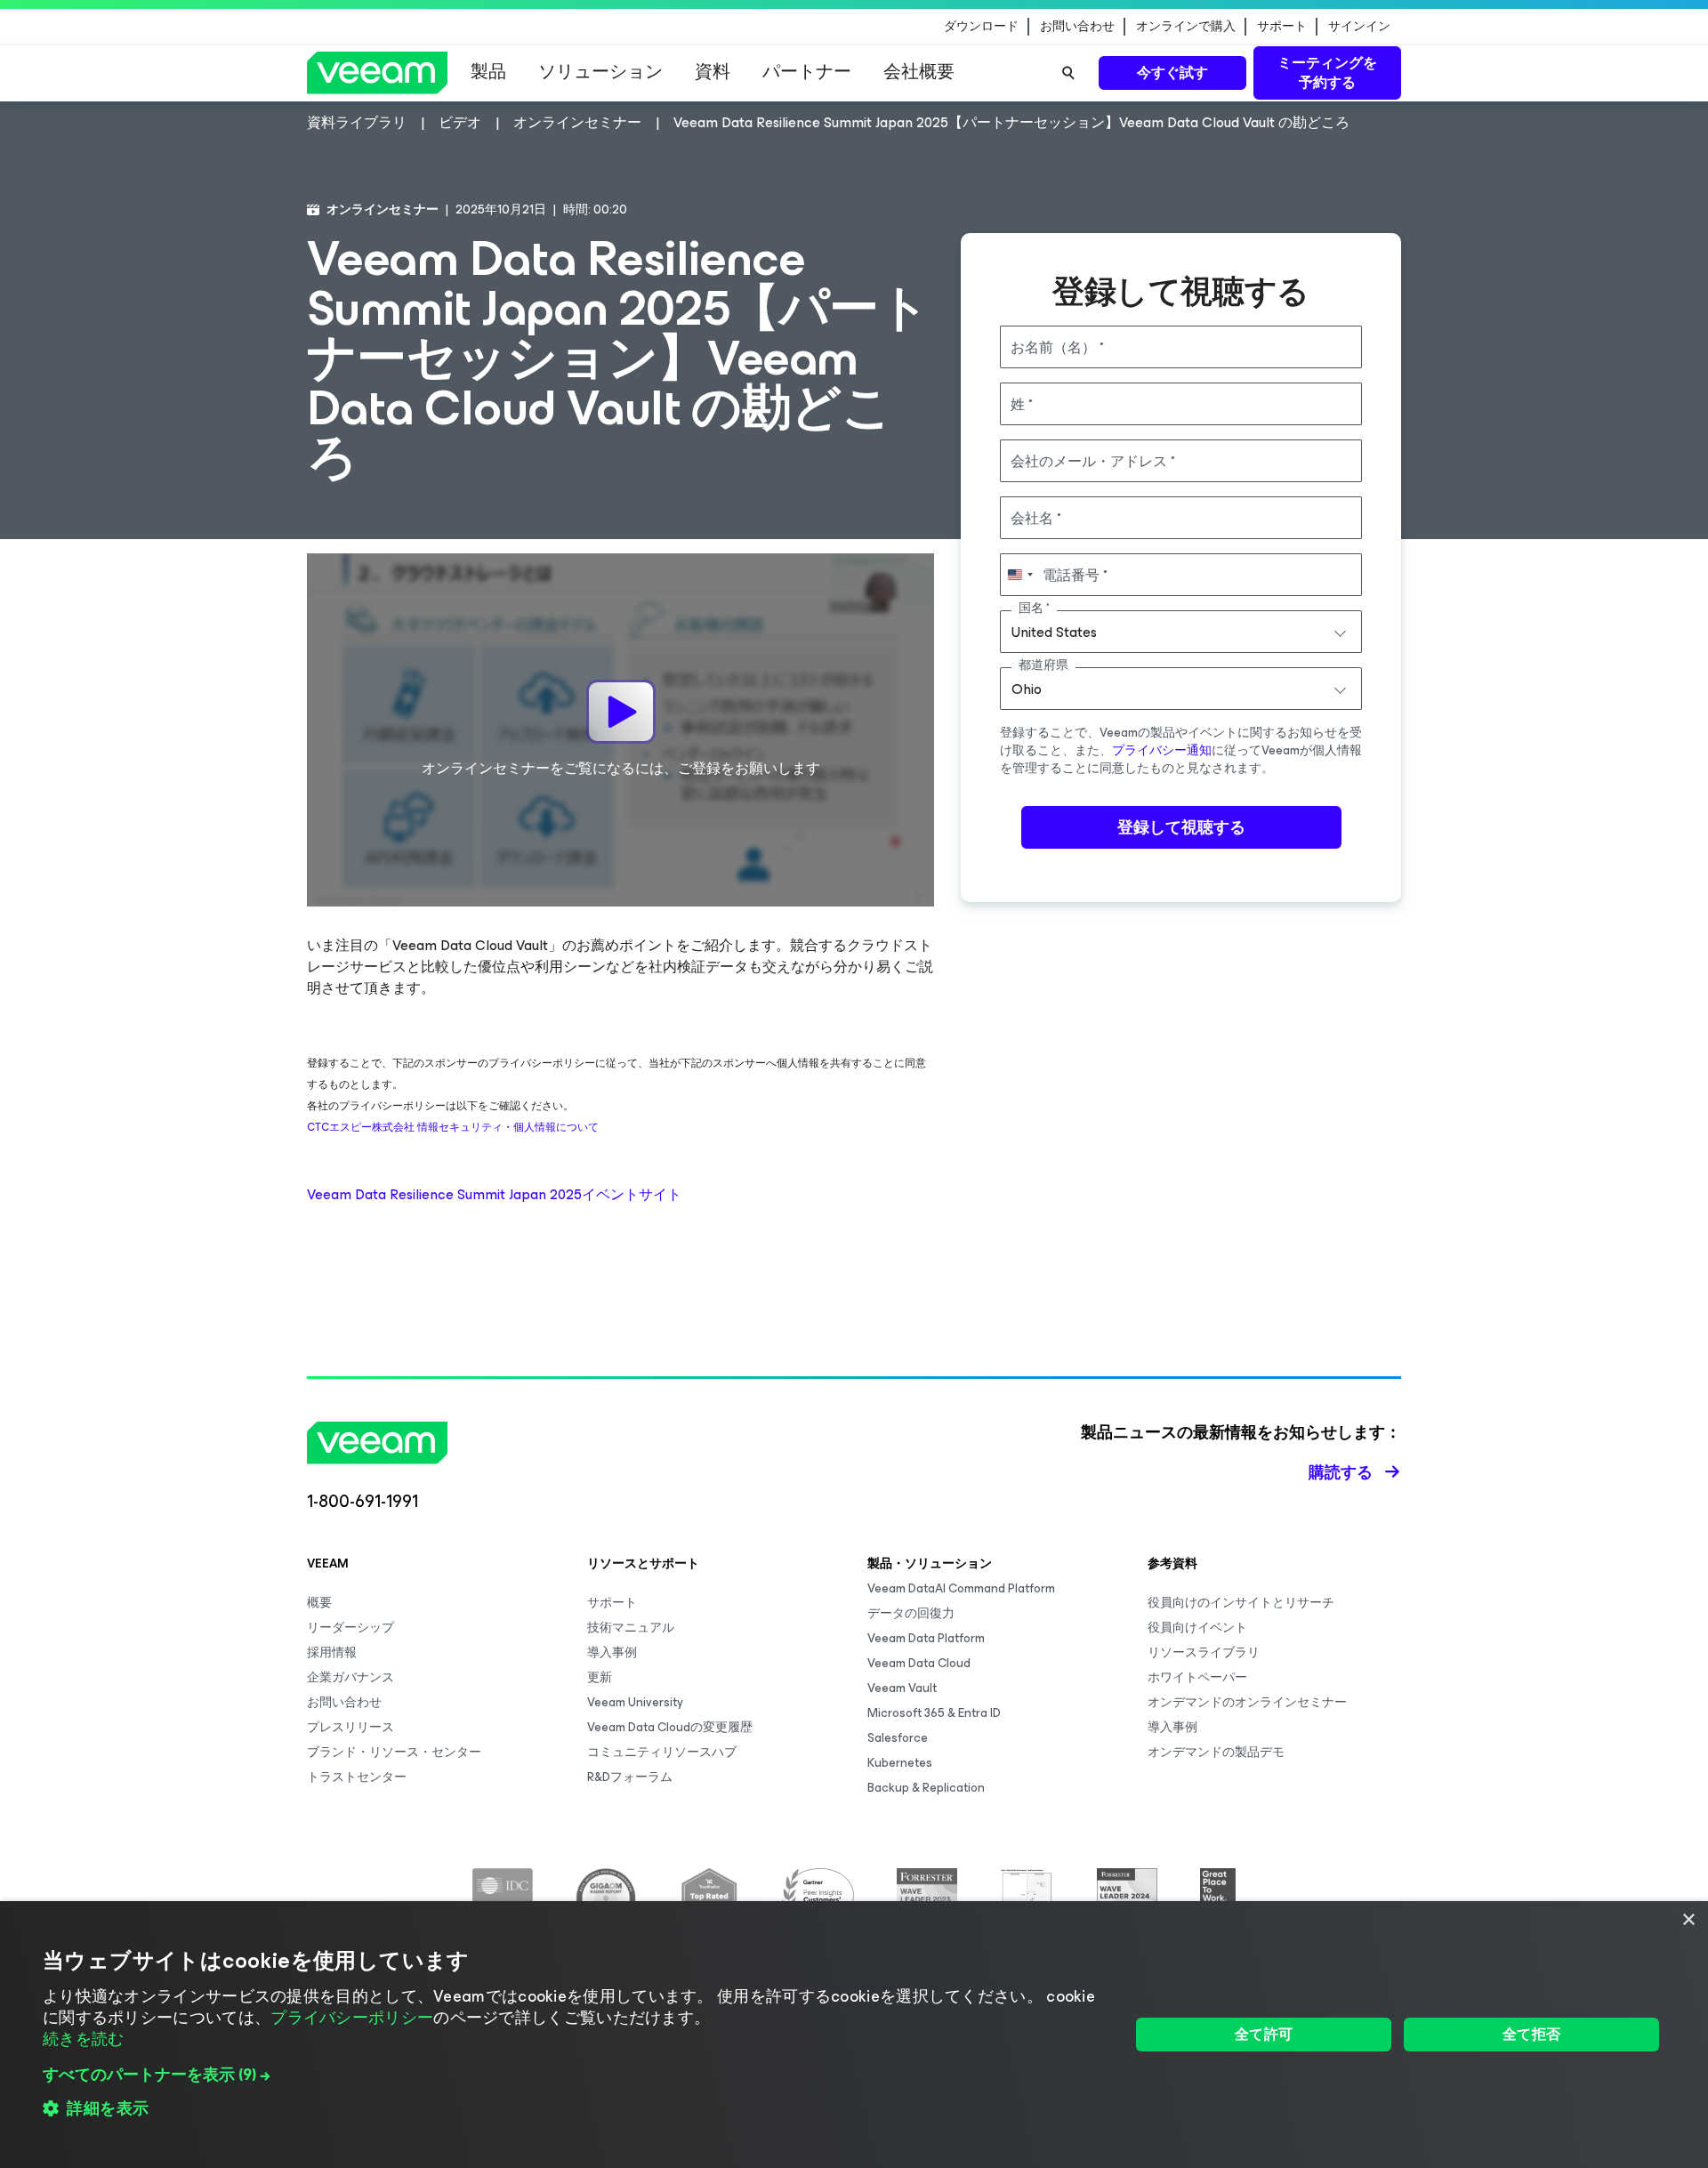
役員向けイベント (1197, 1628)
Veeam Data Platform (926, 1638)
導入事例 (612, 1652)
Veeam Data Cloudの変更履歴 (670, 1727)
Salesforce (898, 1738)
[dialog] (854, 2035)
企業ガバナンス (350, 1677)
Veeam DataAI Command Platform (961, 1588)
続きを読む (84, 2039)
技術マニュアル (631, 1628)
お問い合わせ (1077, 27)
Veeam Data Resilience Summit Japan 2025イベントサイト (494, 1194)
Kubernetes (900, 1763)
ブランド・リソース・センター (394, 1752)
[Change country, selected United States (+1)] (1019, 575)
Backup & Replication (926, 1788)
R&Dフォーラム (630, 1777)
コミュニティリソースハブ (662, 1752)
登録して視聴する (1181, 827)
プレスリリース (350, 1727)
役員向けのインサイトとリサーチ (1241, 1603)
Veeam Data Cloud (919, 1663)
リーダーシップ (350, 1628)
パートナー (807, 72)
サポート (1282, 27)
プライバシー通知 (1162, 750)
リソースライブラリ (1204, 1652)
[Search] (1068, 73)
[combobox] (1181, 632)
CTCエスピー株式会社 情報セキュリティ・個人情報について (453, 1127)
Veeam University (635, 1702)
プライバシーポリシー (352, 2018)
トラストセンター (357, 1777)
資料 (713, 72)
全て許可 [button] (1264, 2034)
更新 (600, 1677)
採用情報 (332, 1652)
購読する (1341, 1472)
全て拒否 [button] (1532, 2034)
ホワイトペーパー (1197, 1677)
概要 (319, 1603)
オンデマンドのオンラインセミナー (1247, 1702)
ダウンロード (981, 27)
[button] (570, 2075)
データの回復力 (911, 1613)
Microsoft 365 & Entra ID (934, 1713)
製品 (488, 72)
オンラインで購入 (1186, 27)
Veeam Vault (902, 1688)
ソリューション (600, 72)
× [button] (1688, 1920)
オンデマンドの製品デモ (1216, 1752)
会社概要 (919, 72)
